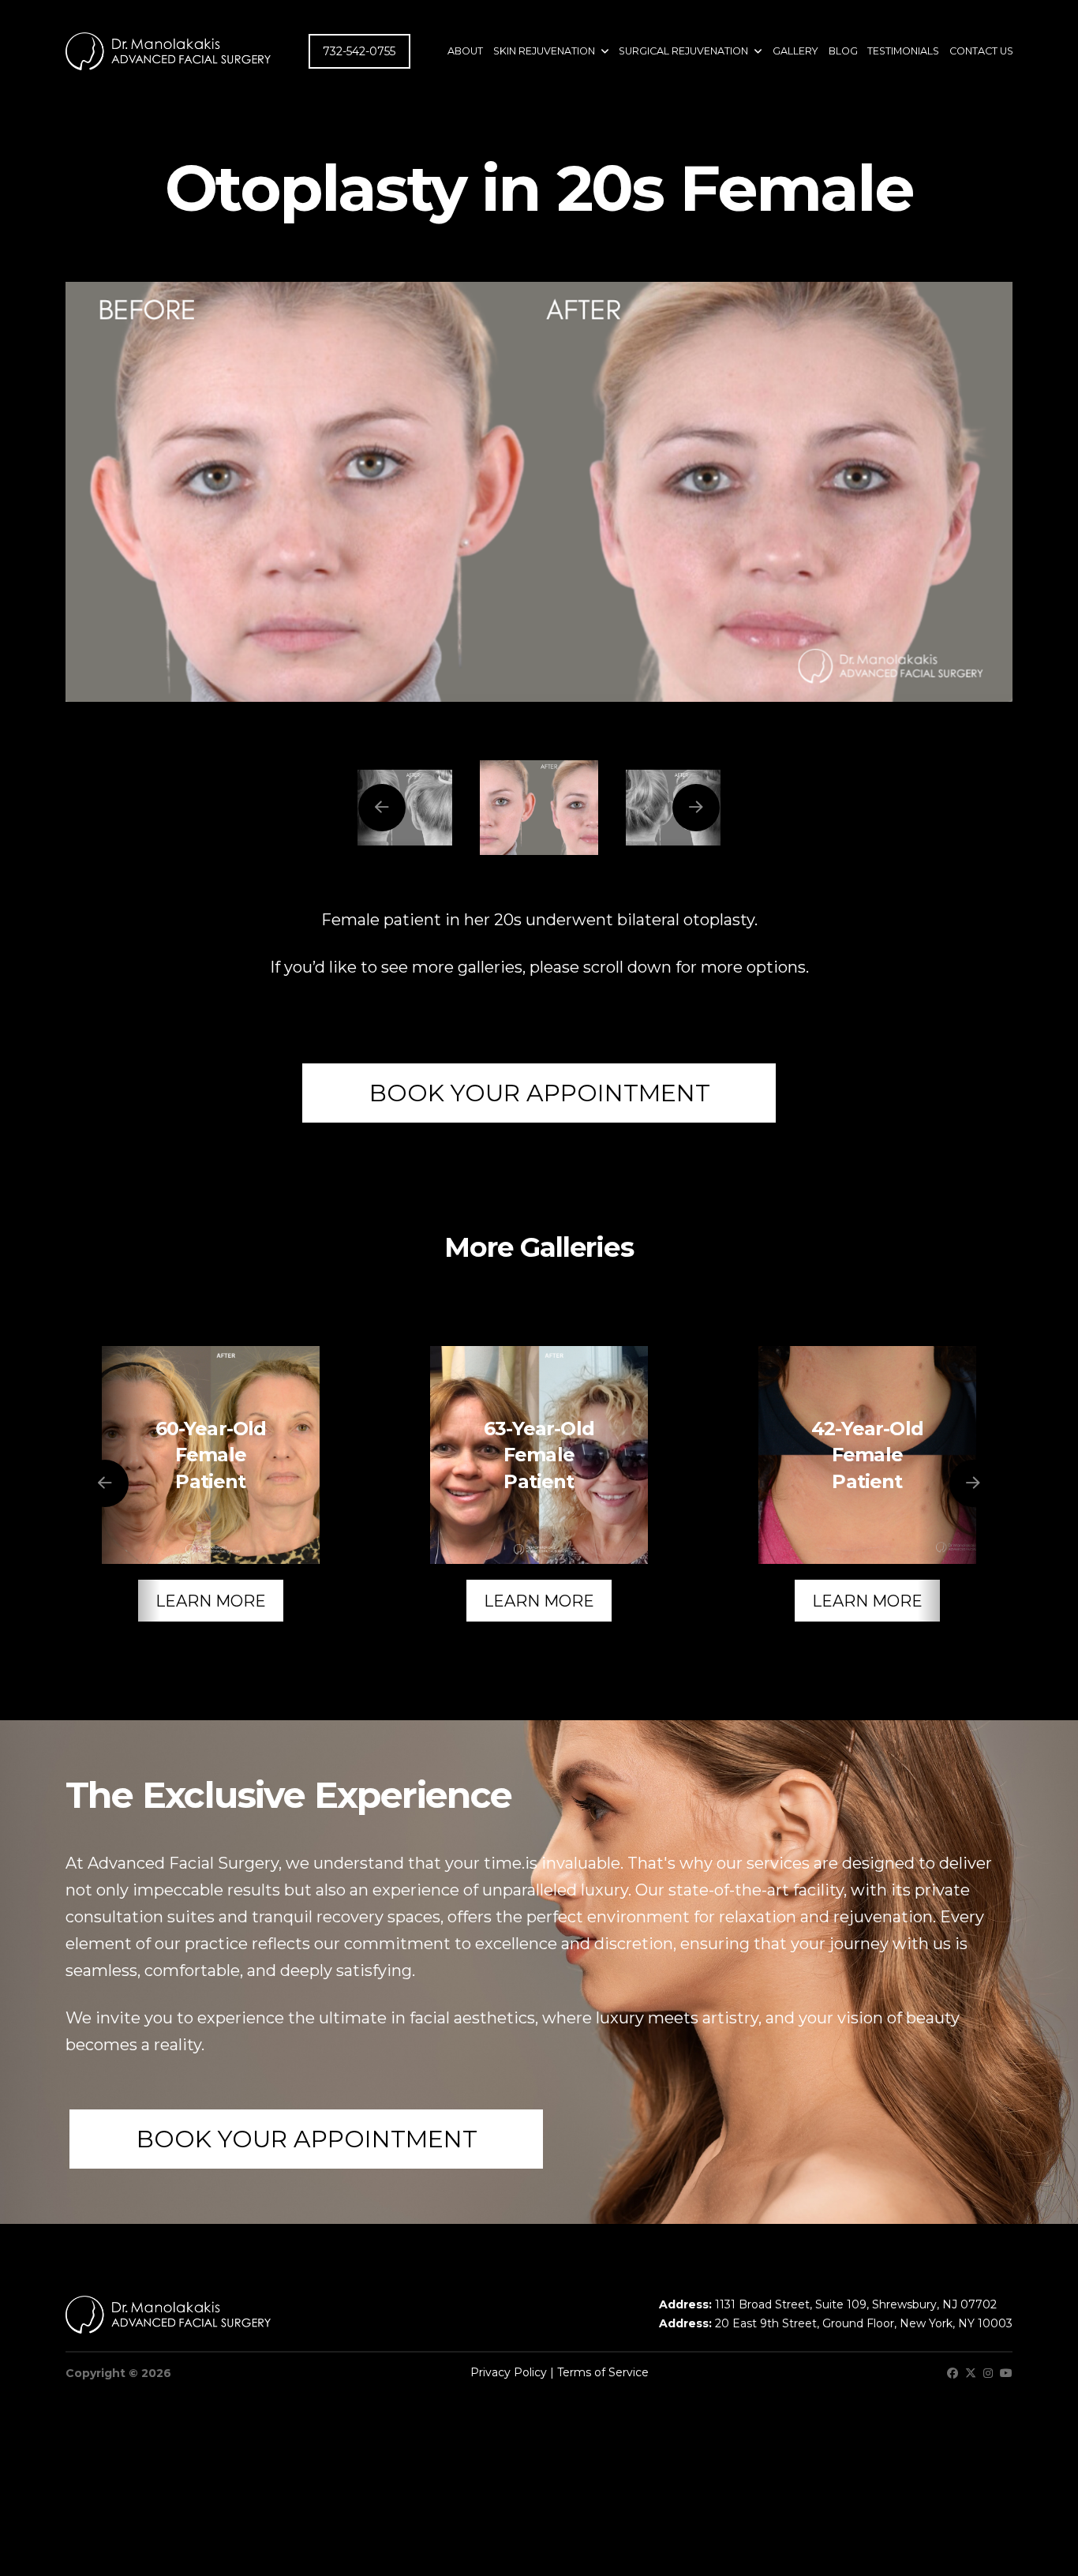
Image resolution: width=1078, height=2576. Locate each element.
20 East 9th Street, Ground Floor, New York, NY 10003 (864, 2323)
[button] (539, 1093)
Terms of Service (603, 2372)
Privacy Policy (509, 2372)
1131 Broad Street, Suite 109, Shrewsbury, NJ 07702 (856, 2304)
